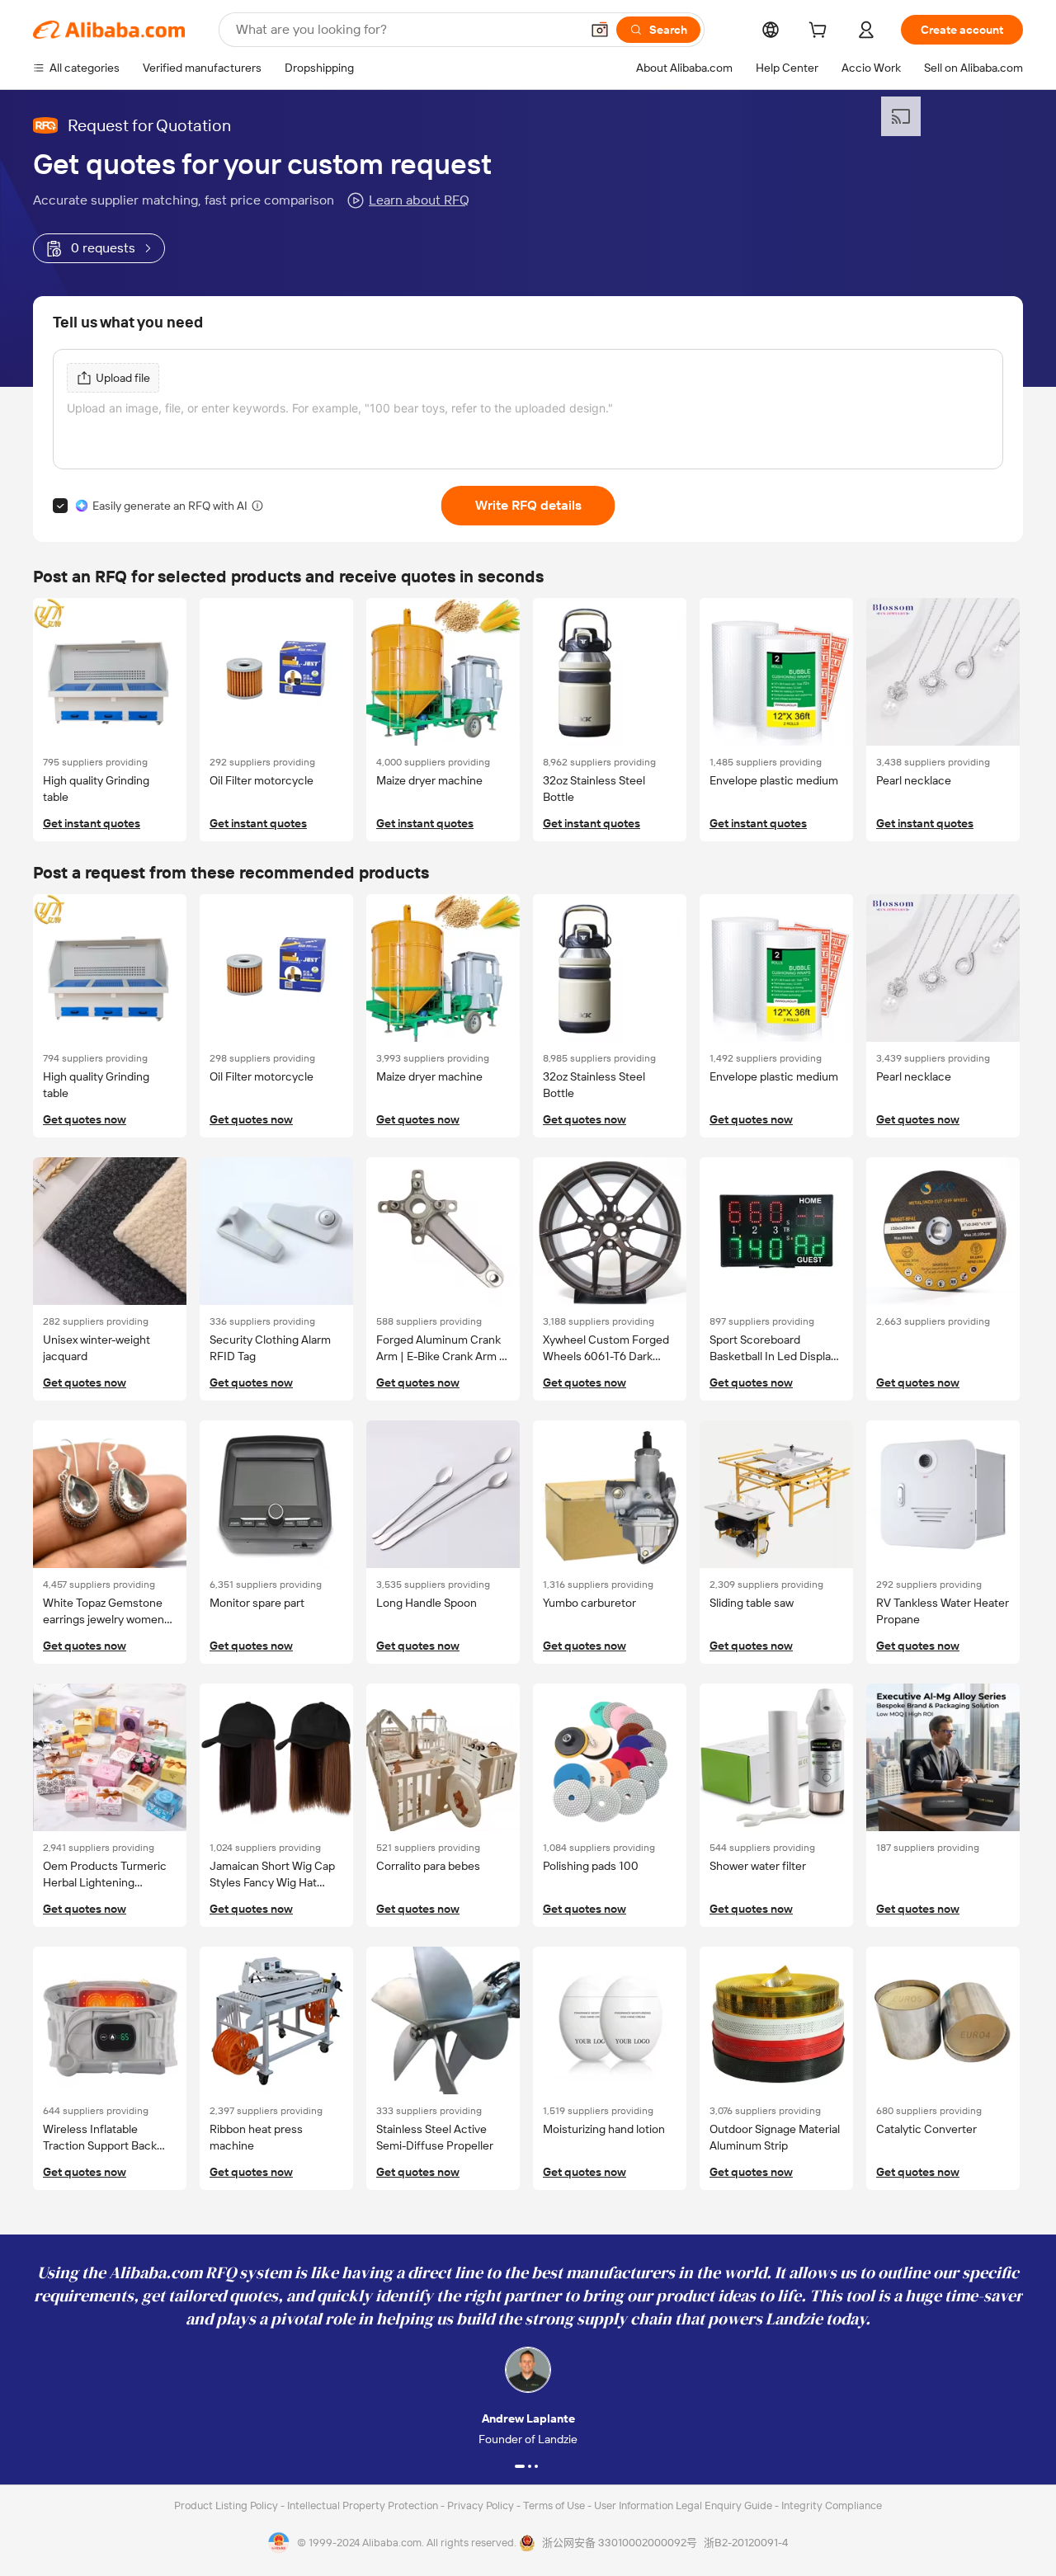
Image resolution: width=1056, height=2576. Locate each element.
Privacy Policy (482, 2505)
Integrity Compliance (832, 2505)
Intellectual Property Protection (364, 2505)
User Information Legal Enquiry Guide (683, 2505)
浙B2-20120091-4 (746, 2543)
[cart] (821, 32)
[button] (600, 30)
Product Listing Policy (227, 2505)
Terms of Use (555, 2505)
